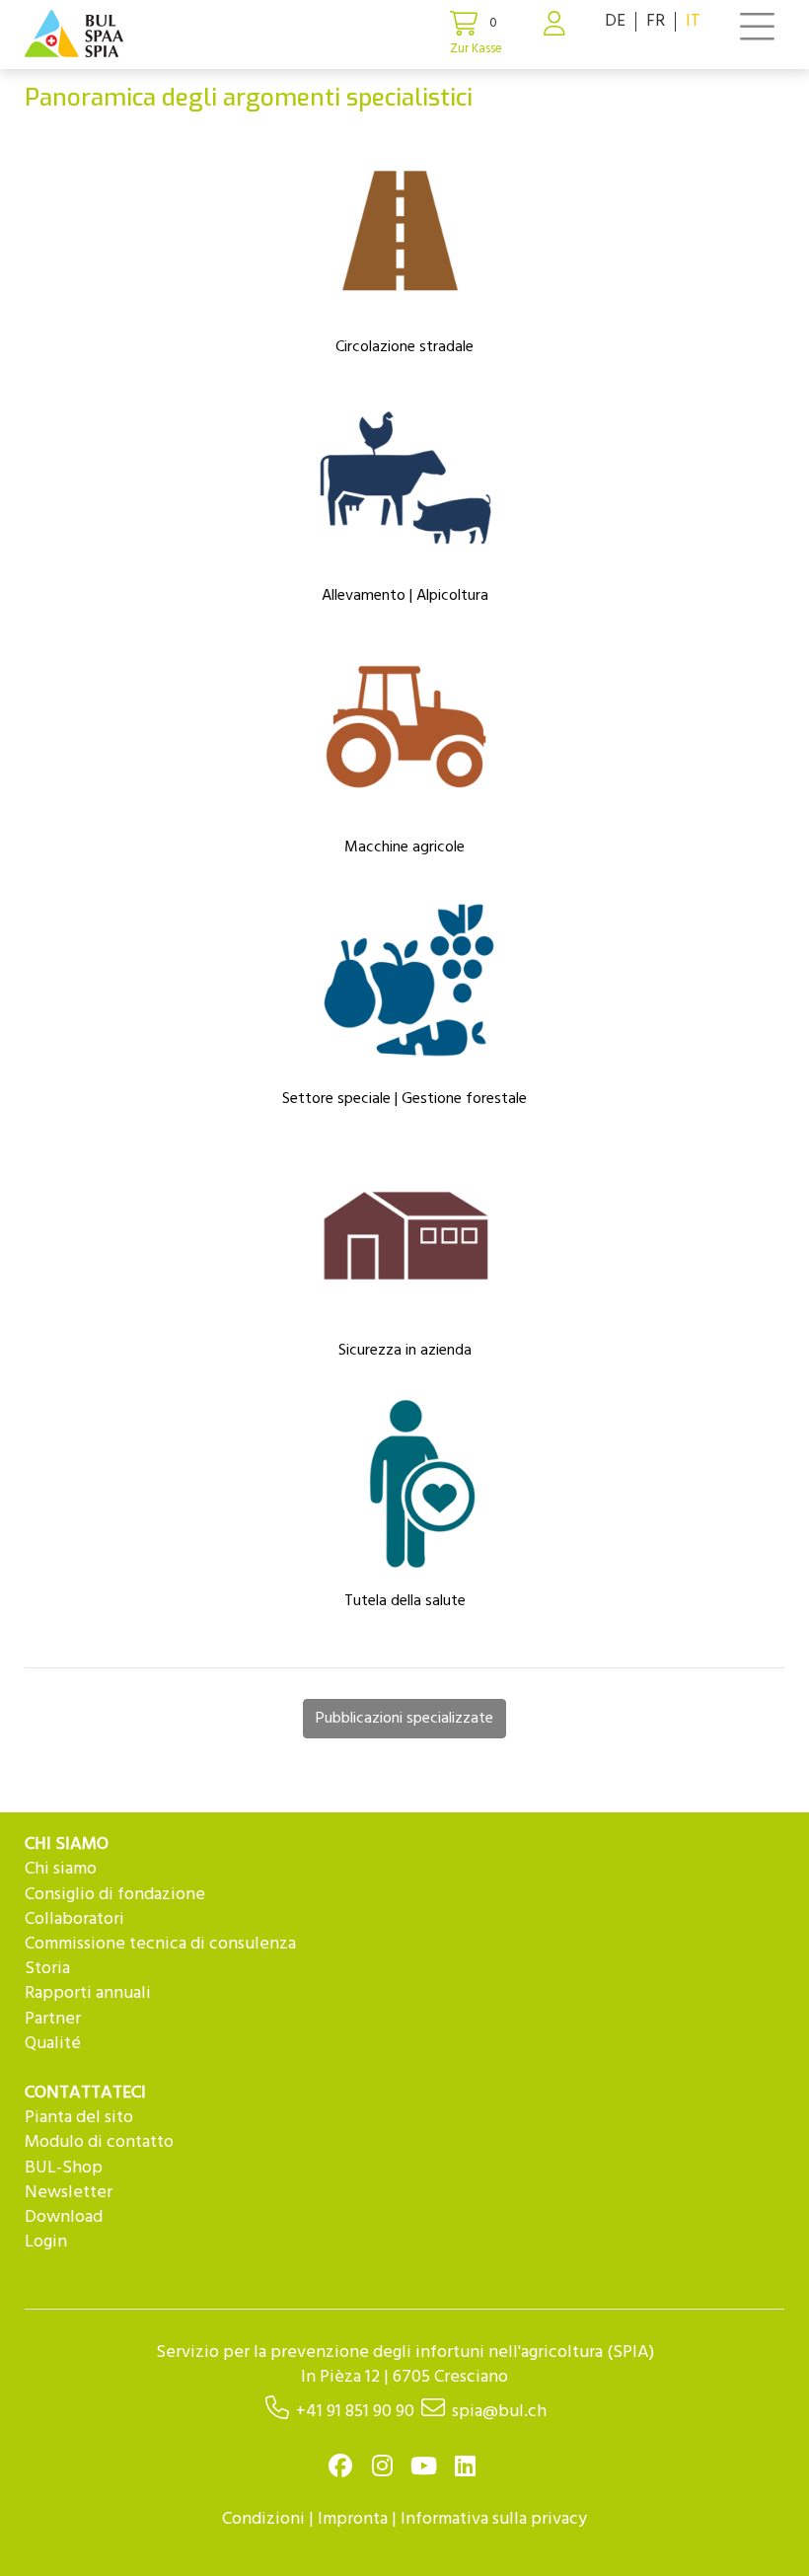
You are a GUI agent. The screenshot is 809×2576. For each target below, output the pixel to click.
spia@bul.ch (499, 2412)
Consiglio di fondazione (115, 1895)
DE (615, 21)
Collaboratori (74, 1919)
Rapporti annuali (88, 1993)
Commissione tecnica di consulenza (160, 1944)
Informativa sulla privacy (494, 2519)
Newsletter (69, 2193)
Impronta (353, 2519)
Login (46, 2242)
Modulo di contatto (99, 2142)
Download (64, 2217)
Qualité (53, 2044)
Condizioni (263, 2519)
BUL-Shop (64, 2168)
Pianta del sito (79, 2118)
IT (693, 21)
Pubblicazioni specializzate (404, 1719)
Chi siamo (61, 1869)
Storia (47, 1969)
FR (656, 21)
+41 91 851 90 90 (355, 2412)
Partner (53, 2019)
